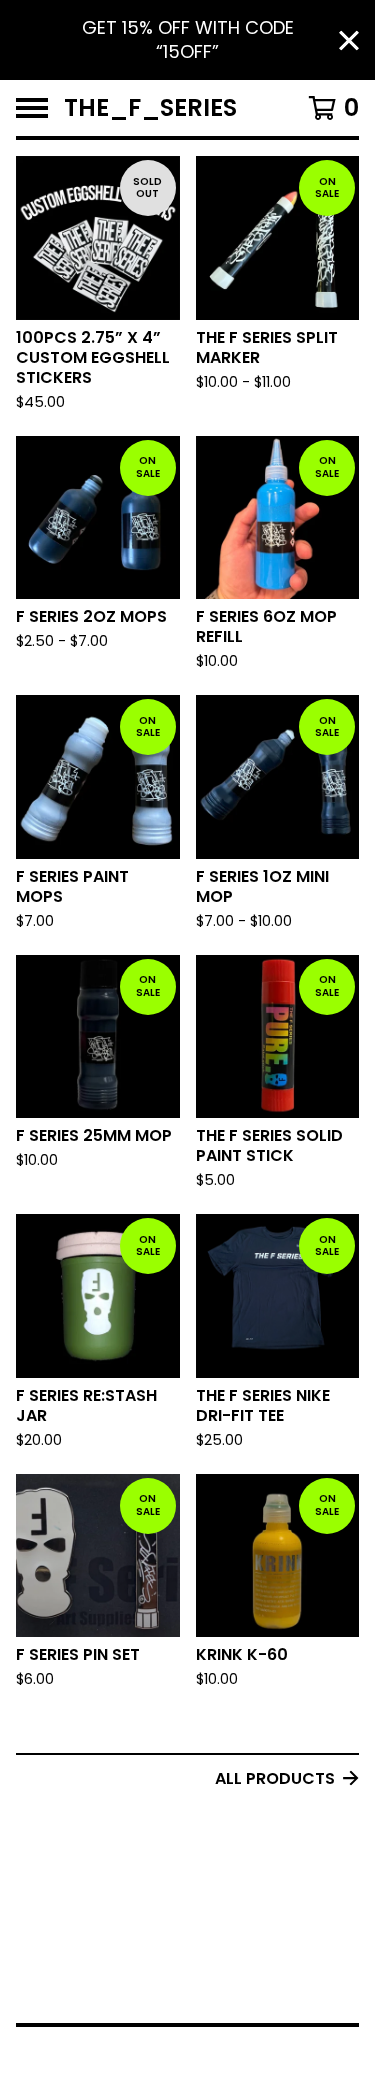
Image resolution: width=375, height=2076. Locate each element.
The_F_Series (150, 108)
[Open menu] (32, 108)
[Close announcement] (349, 40)
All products (275, 1778)
